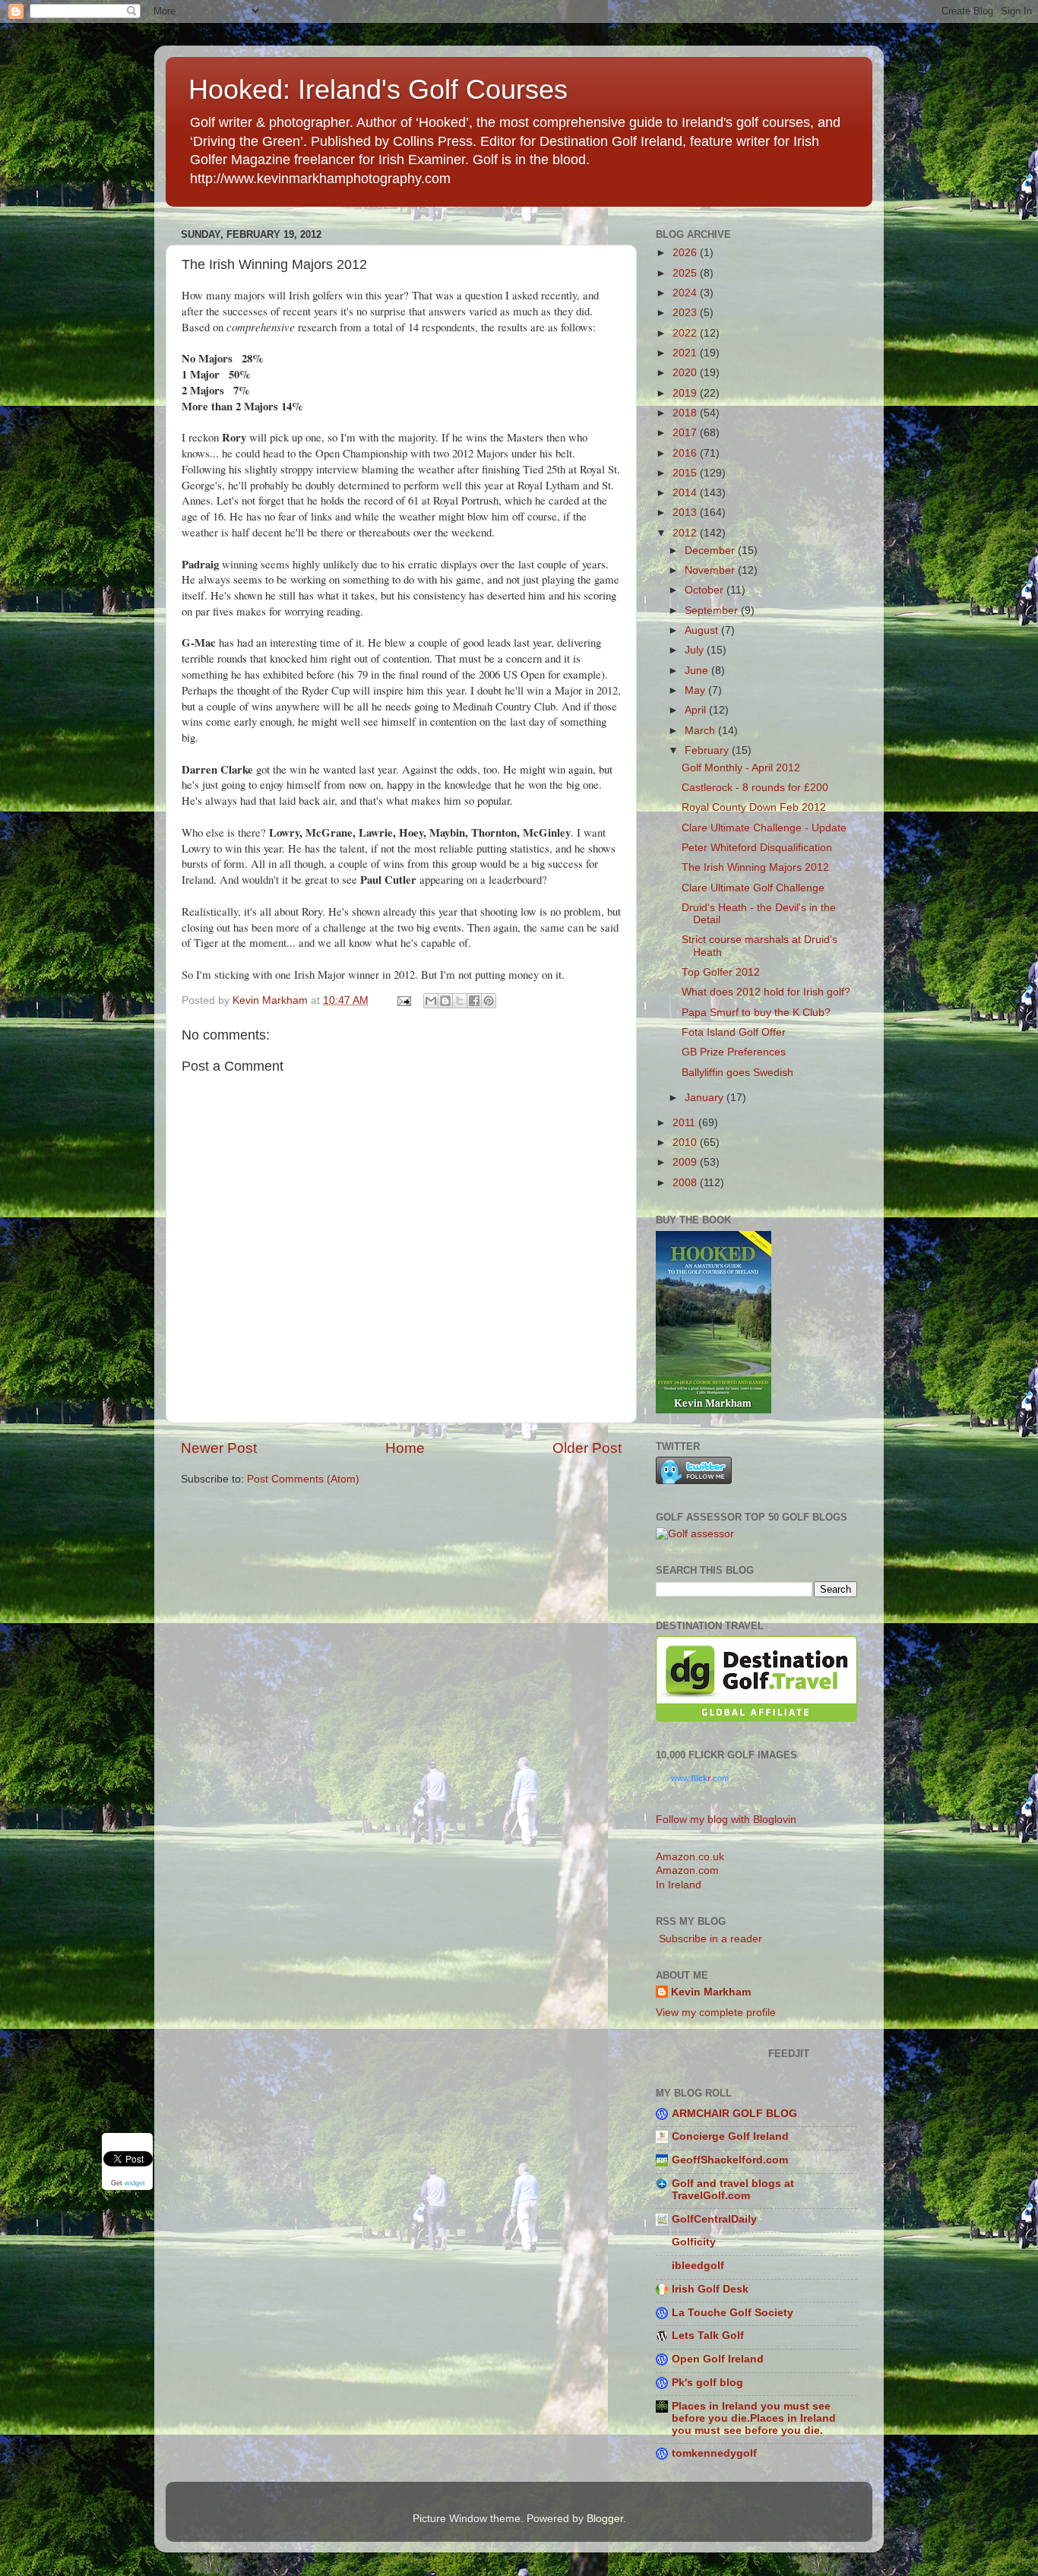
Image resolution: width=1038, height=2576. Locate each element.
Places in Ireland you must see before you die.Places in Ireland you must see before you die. (754, 2418)
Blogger (605, 2519)
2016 (686, 453)
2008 (686, 1183)
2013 (686, 513)
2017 (686, 433)
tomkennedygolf (714, 2453)
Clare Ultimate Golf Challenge (753, 888)
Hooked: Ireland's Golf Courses (378, 89)
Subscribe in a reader (709, 1939)
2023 (686, 313)
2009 (686, 1162)
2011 (685, 1123)
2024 (686, 293)
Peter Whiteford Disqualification (757, 848)
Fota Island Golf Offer (734, 1032)
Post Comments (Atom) (303, 1479)
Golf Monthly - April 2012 (741, 768)
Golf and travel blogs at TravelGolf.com (733, 2190)
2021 (686, 353)
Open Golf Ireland (718, 2359)
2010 (686, 1142)
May (696, 690)
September (713, 611)
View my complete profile (716, 2013)
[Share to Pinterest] (489, 1001)
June (698, 671)
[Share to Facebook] (474, 1001)
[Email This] (431, 1001)
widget (135, 2183)
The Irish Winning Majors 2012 (755, 867)
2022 (686, 333)
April (697, 710)
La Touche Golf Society (733, 2313)
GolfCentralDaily (714, 2219)
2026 (686, 253)
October (706, 590)
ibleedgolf (698, 2266)
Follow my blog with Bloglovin (726, 1820)
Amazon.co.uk (690, 1857)
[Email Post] (403, 1000)
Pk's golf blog (707, 2383)
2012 (686, 533)
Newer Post (219, 1448)
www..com (700, 1778)
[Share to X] (460, 1001)
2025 (686, 273)
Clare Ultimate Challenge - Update (764, 828)
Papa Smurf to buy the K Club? (756, 1013)
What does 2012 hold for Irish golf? (766, 992)
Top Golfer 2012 (721, 972)
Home (405, 1448)
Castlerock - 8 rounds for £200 (755, 788)
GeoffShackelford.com (730, 2160)
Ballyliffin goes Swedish (737, 1073)
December (711, 551)
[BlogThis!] (445, 1001)
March (701, 731)
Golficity (694, 2242)
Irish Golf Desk (710, 2289)
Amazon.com (687, 1870)
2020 (686, 373)
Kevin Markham (711, 1992)
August (703, 630)
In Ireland (679, 1885)
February (708, 750)
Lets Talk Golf (708, 2335)
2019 (686, 393)
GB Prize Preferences (734, 1052)
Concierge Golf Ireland (730, 2136)
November (711, 570)
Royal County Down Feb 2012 (754, 807)
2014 (686, 493)
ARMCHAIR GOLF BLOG (734, 2114)
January (706, 1098)
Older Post (587, 1448)
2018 (686, 413)
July (696, 650)
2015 (686, 473)
